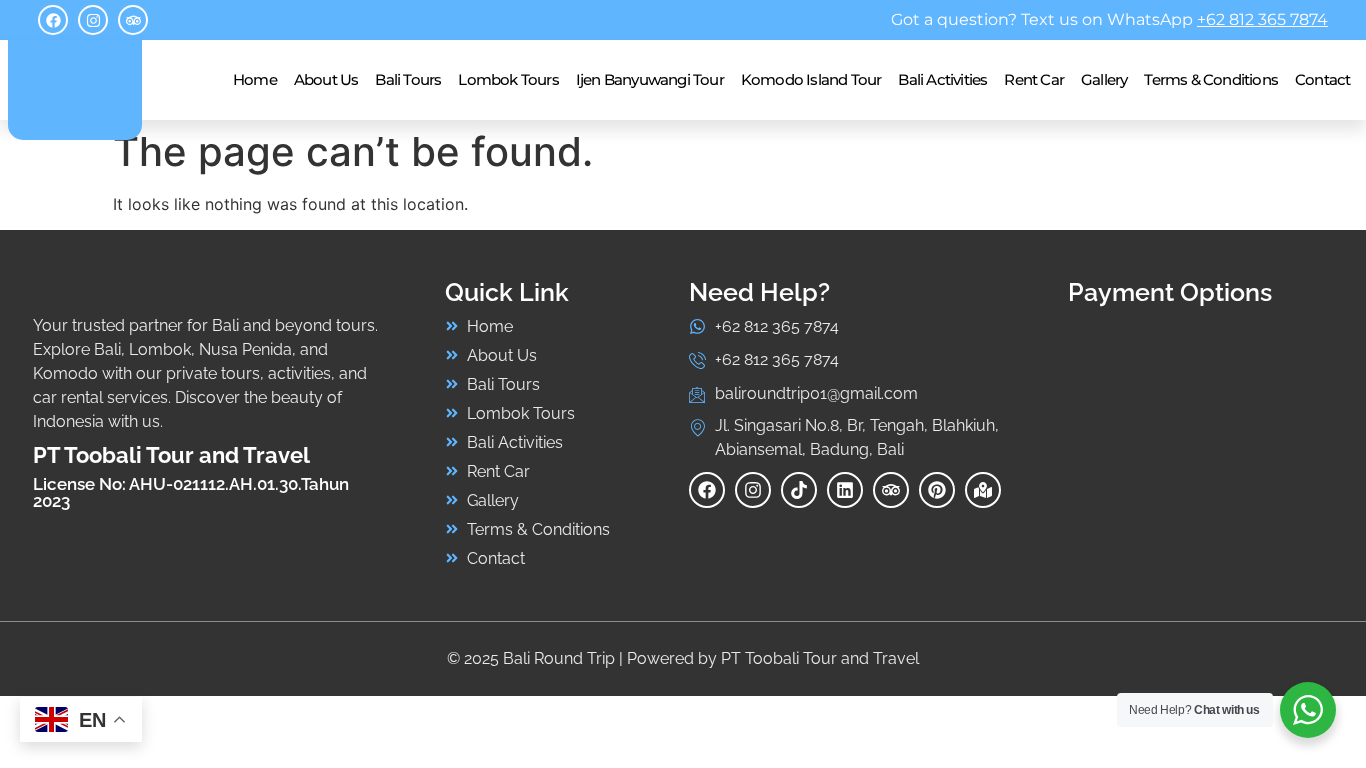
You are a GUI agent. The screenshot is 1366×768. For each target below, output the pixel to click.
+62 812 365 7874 (1262, 19)
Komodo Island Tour (811, 79)
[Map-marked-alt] (983, 490)
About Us (326, 79)
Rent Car (1034, 79)
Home (255, 79)
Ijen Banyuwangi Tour (650, 79)
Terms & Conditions (1211, 79)
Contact (1322, 79)
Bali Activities (942, 79)
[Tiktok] (799, 490)
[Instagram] (93, 20)
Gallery (1104, 79)
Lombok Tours (508, 79)
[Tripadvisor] (133, 20)
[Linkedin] (845, 490)
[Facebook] (53, 20)
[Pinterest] (937, 490)
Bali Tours (408, 79)
